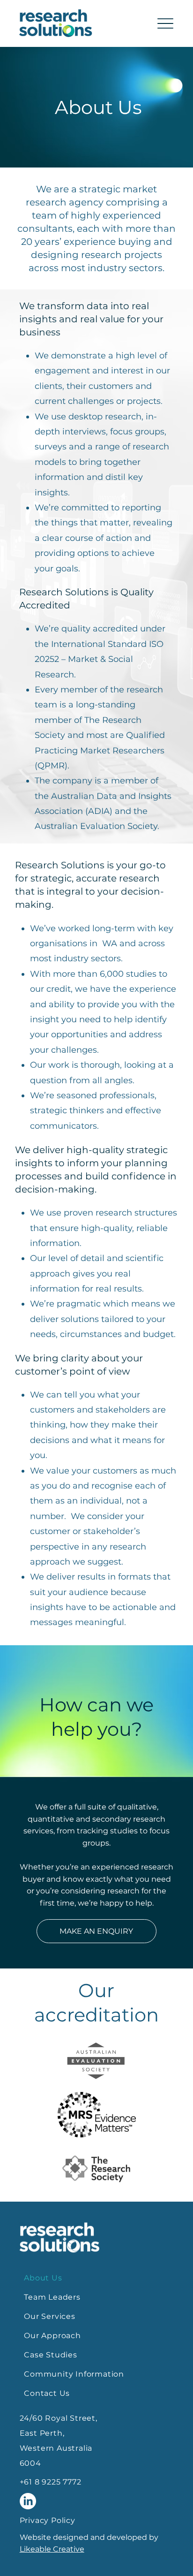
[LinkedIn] (28, 2501)
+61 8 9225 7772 (51, 2482)
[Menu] (166, 24)
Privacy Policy (48, 2520)
